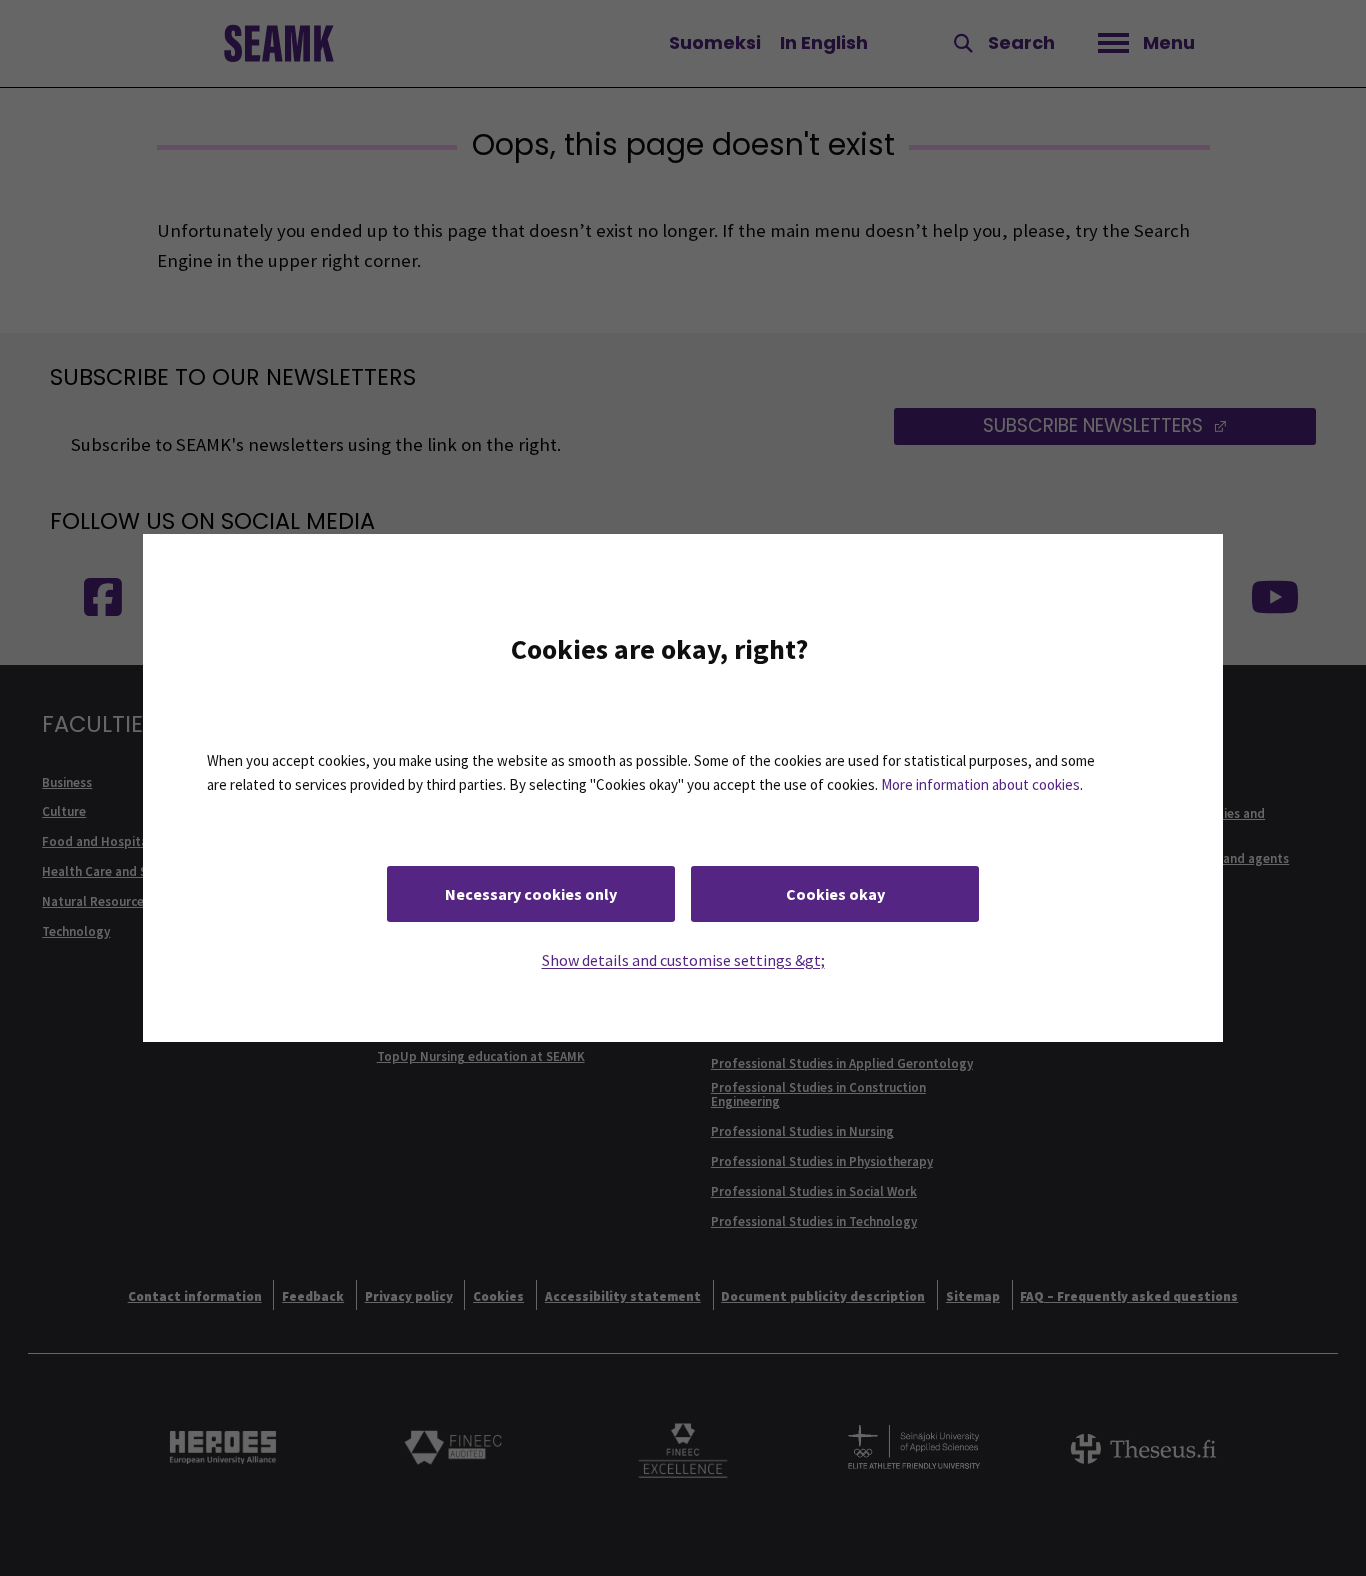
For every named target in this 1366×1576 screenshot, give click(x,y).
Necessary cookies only (531, 894)
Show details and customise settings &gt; (683, 960)
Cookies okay (835, 894)
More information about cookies (980, 784)
